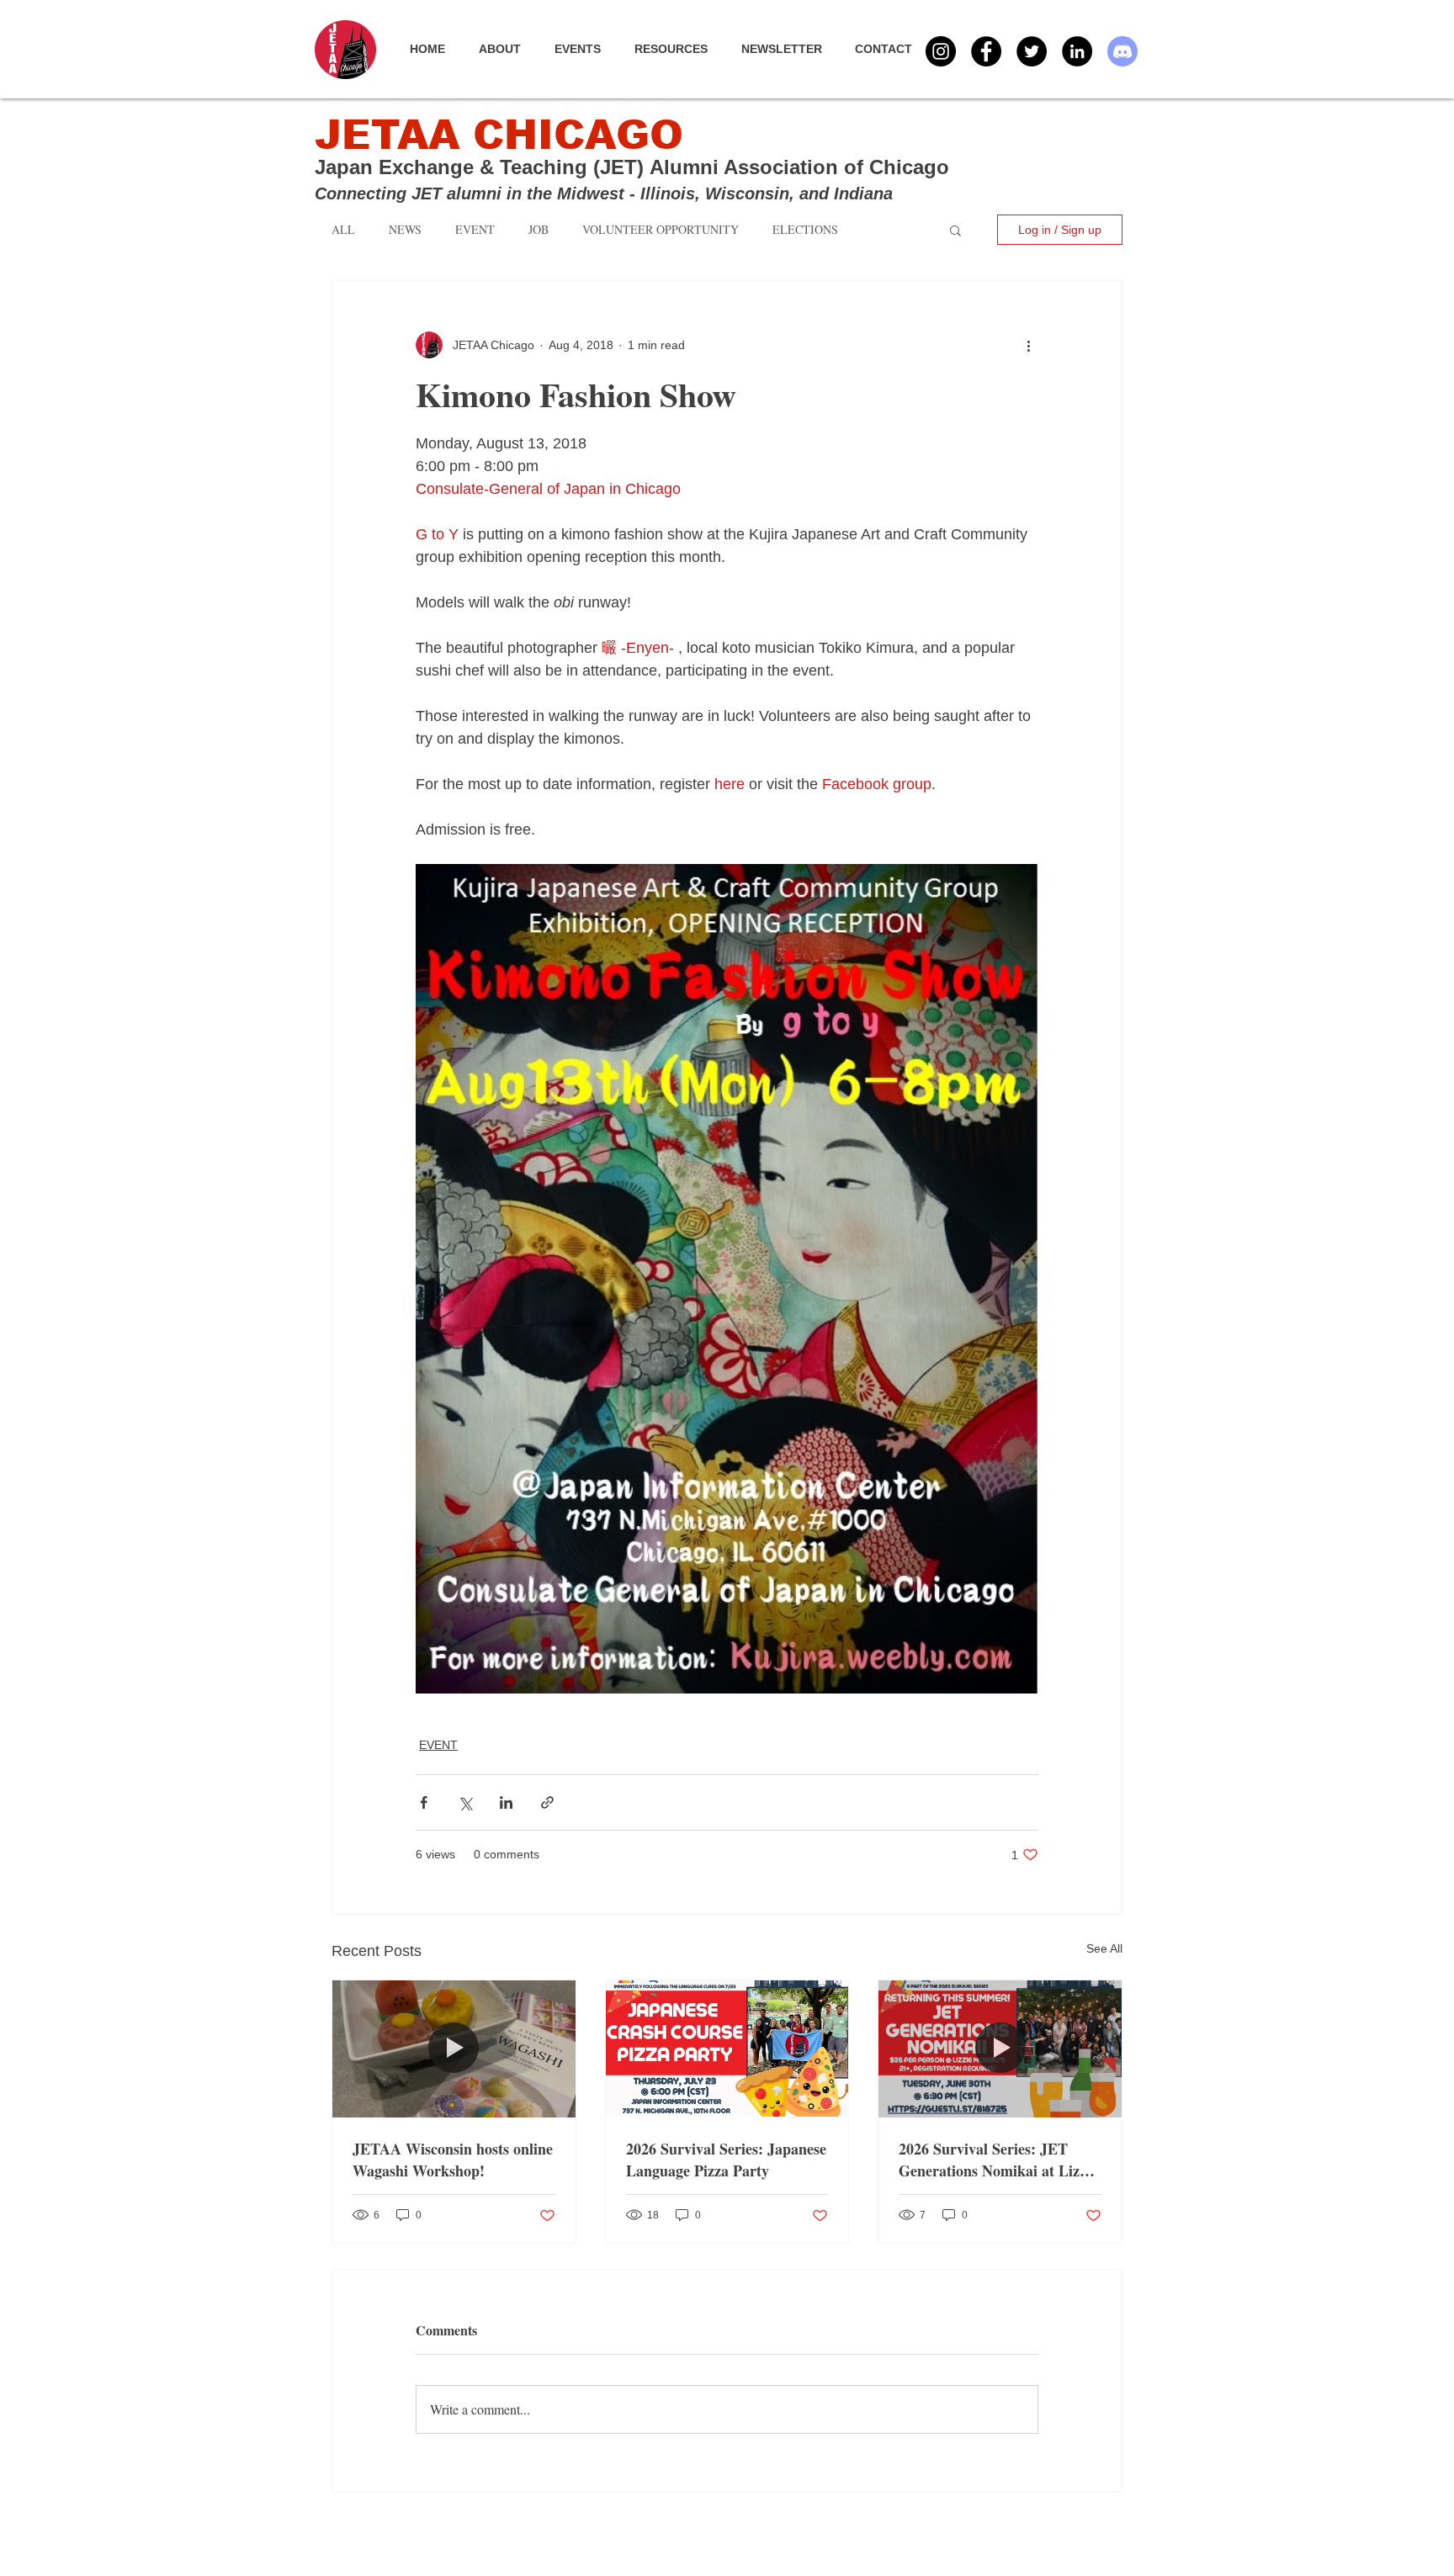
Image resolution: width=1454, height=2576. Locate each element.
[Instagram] (941, 51)
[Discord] (1122, 51)
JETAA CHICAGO (499, 135)
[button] (586, 49)
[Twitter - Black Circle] (1032, 51)
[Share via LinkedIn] (506, 1802)
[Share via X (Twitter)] (465, 1802)
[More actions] (1028, 345)
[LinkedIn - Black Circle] (1077, 51)
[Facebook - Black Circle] (986, 51)
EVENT (438, 1745)
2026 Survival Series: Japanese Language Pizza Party (726, 2160)
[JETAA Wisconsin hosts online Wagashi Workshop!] (454, 2049)
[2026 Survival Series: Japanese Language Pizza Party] (727, 2049)
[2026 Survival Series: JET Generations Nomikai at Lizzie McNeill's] (1000, 2049)
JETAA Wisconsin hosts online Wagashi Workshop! (453, 2160)
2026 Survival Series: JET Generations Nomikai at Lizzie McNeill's (998, 2160)
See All (1104, 1948)
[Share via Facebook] (424, 1802)
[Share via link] (547, 1802)
